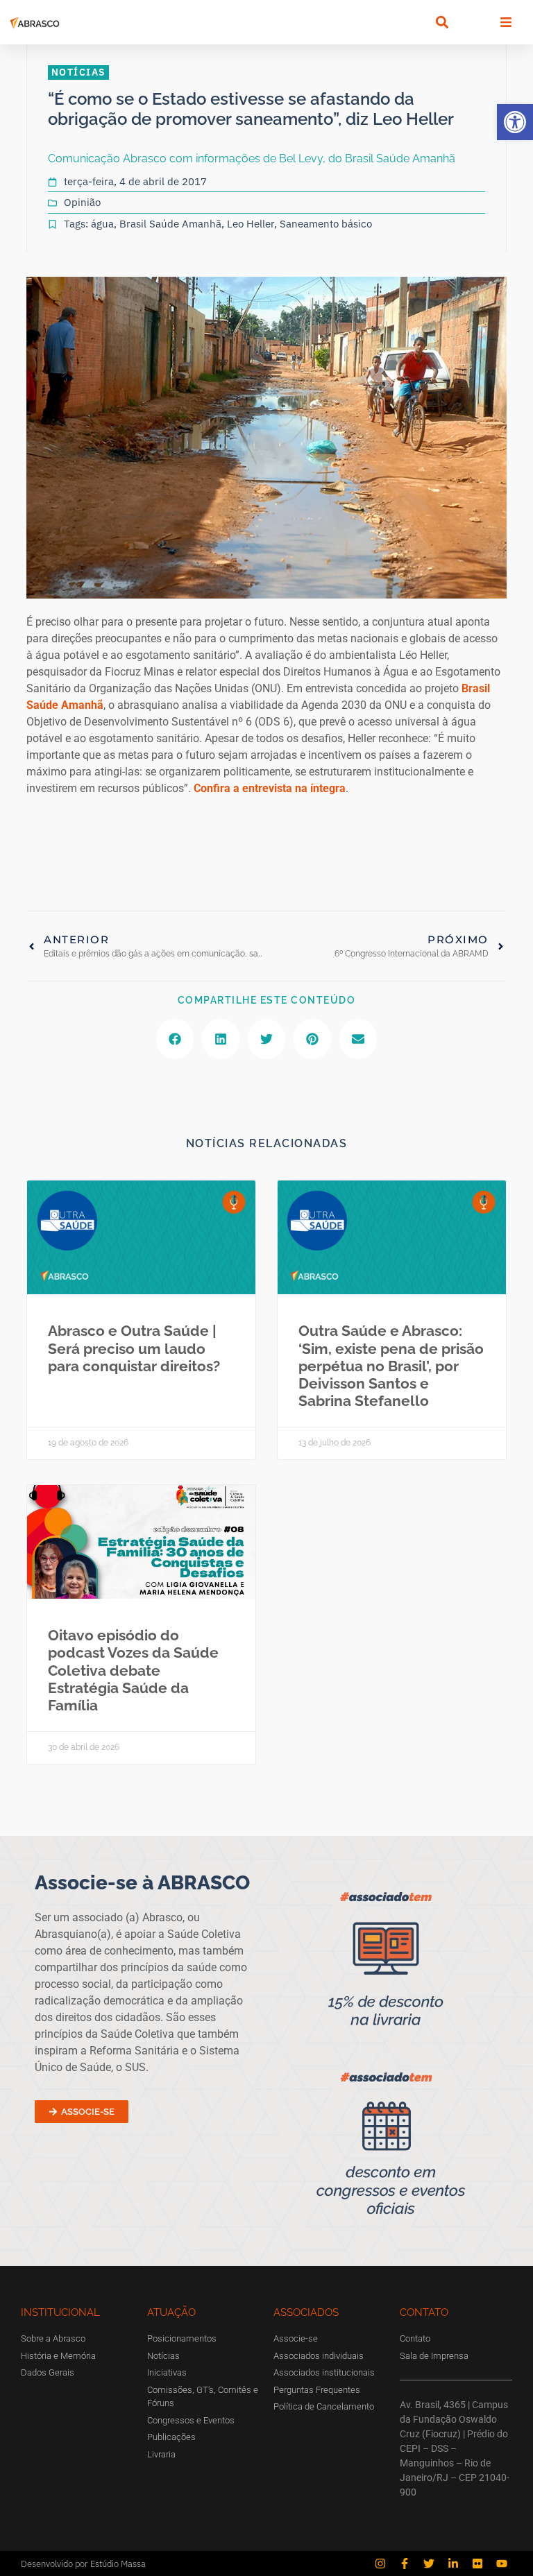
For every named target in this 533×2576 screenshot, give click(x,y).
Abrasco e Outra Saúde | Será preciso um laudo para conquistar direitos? (134, 1348)
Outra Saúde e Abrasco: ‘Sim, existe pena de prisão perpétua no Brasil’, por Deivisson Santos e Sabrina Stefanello (391, 1366)
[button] (515, 122)
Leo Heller (251, 224)
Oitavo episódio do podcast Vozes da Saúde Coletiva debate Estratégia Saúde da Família (133, 1670)
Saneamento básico (326, 224)
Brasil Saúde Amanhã (170, 224)
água (102, 224)
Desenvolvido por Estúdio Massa (83, 2564)
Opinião (82, 202)
